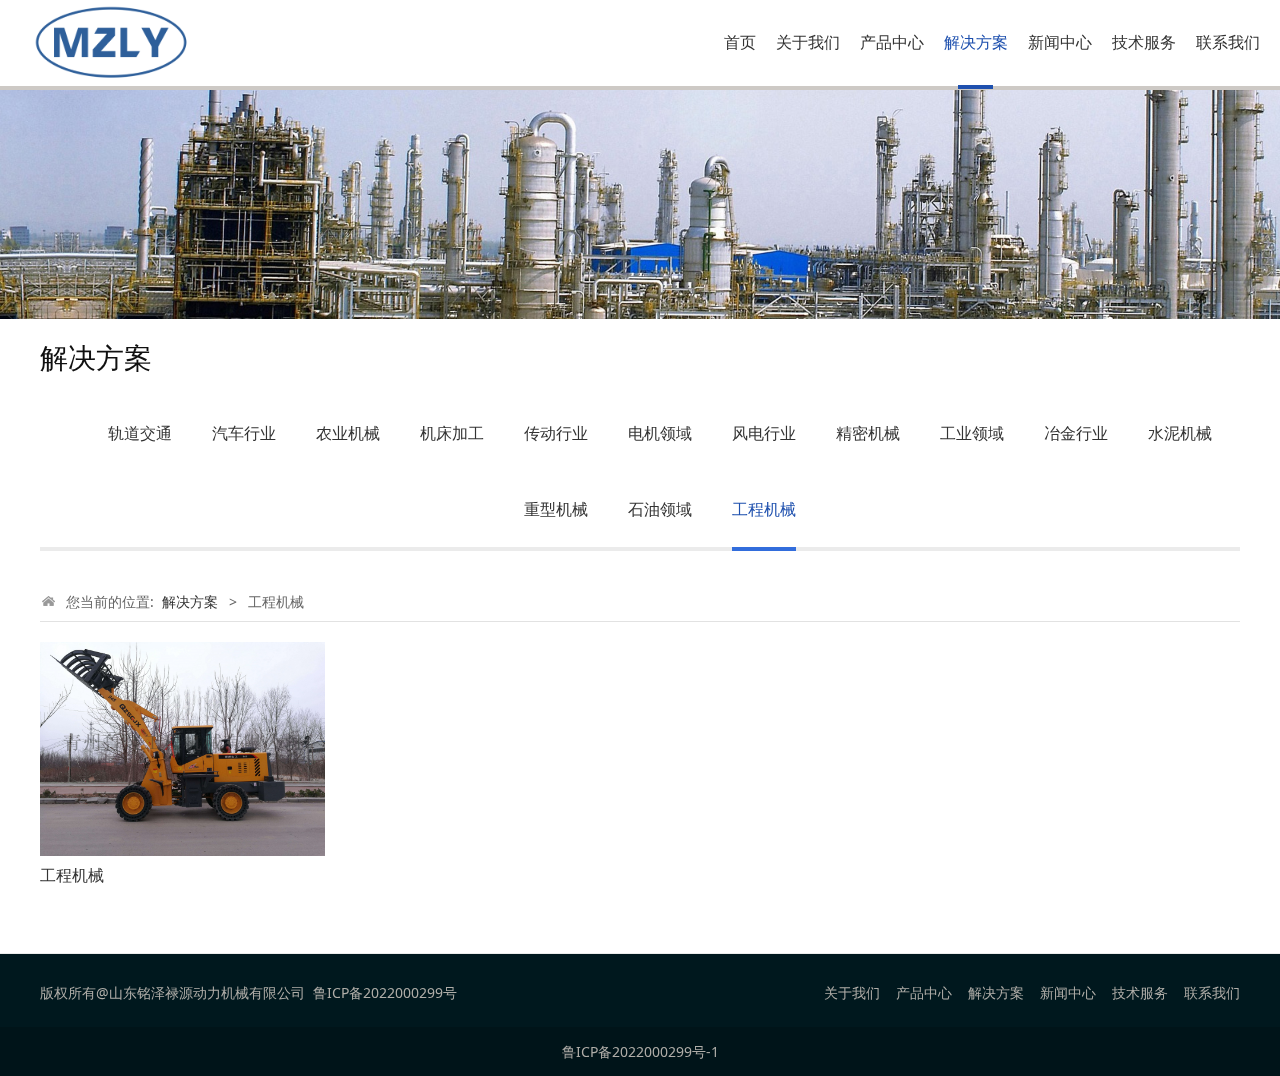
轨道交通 (140, 433)
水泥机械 (1180, 433)
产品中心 (892, 42)
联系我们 (1228, 42)
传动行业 (556, 433)
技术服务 (1144, 42)
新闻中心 (1060, 42)
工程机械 (764, 509)
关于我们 (808, 42)
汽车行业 (244, 433)
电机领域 (660, 433)
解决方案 (976, 42)
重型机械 (556, 509)
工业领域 (972, 433)
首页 (740, 42)
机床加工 (452, 433)
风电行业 (764, 433)
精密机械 (868, 433)
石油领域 (660, 509)
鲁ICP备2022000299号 (385, 992)
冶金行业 (1076, 433)
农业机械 (348, 433)
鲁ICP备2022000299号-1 (640, 1051)
